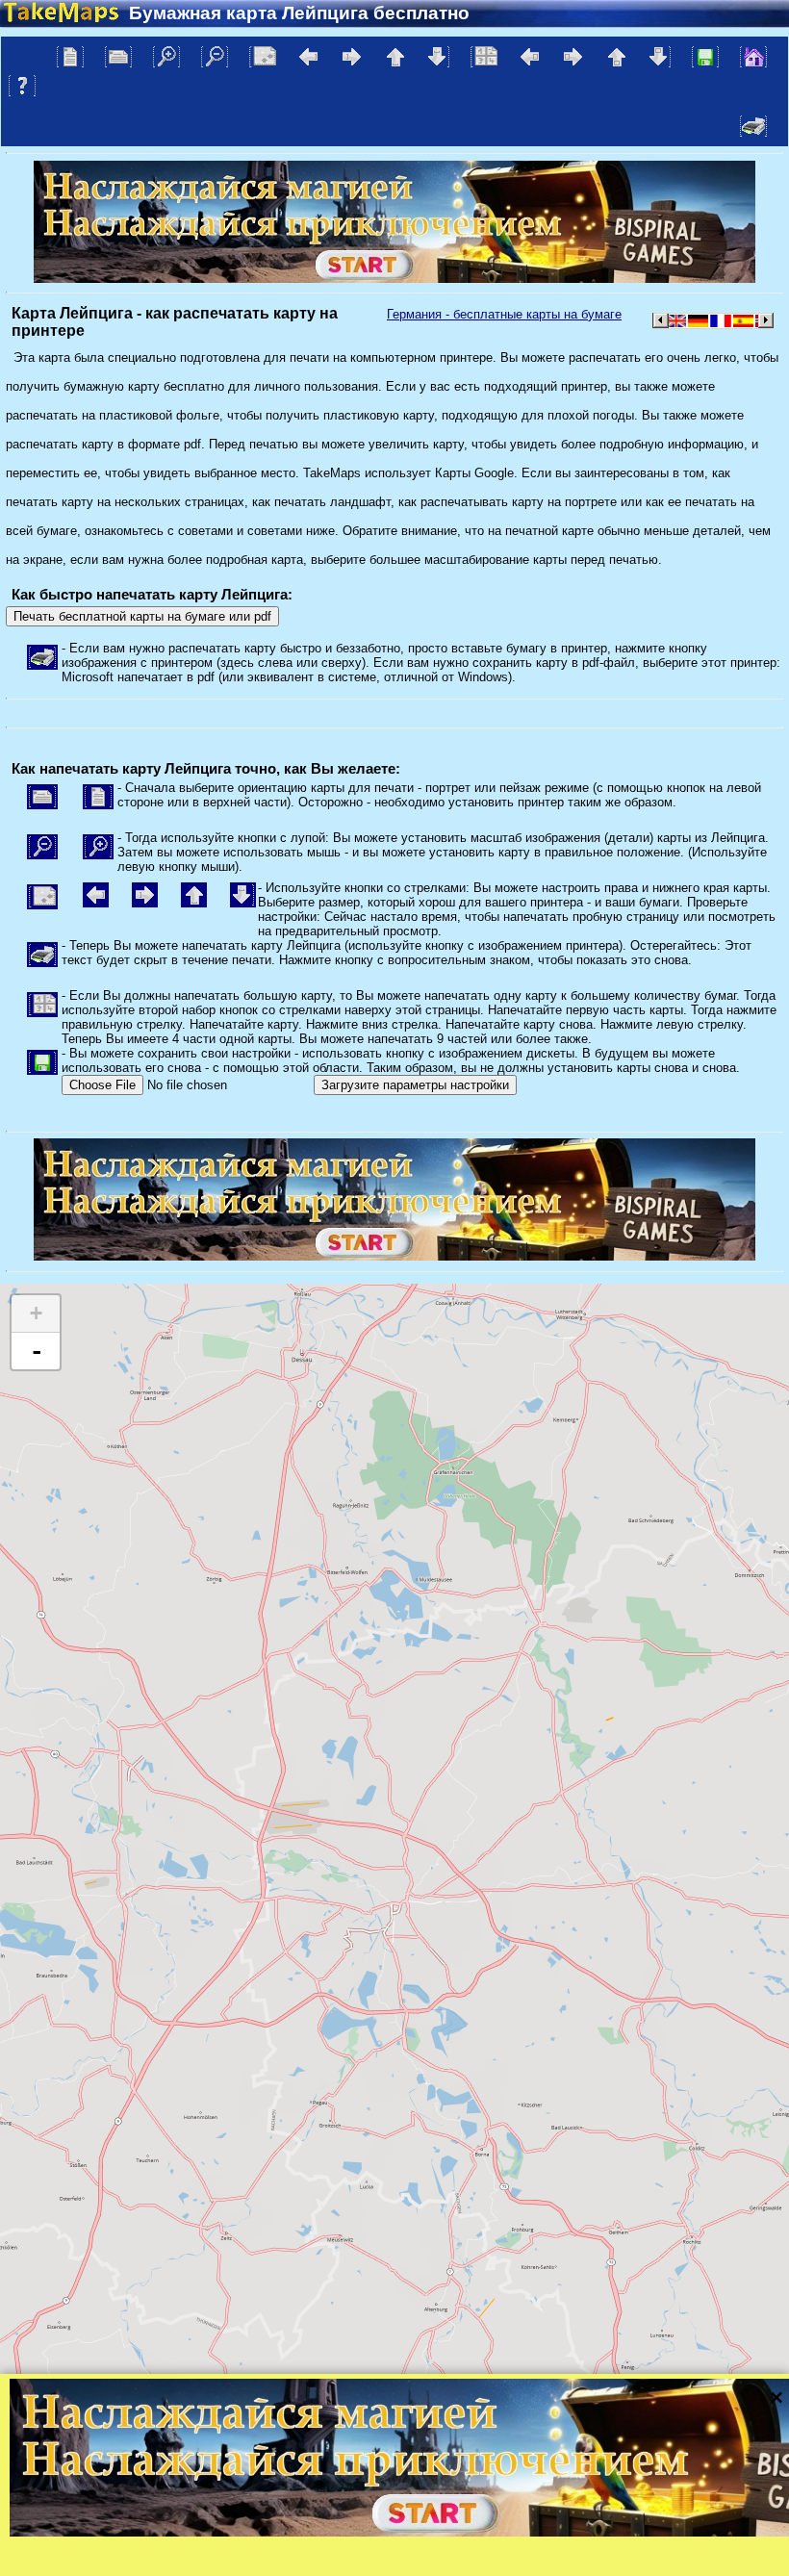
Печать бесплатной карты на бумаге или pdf (142, 616)
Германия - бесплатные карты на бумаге (504, 314)
